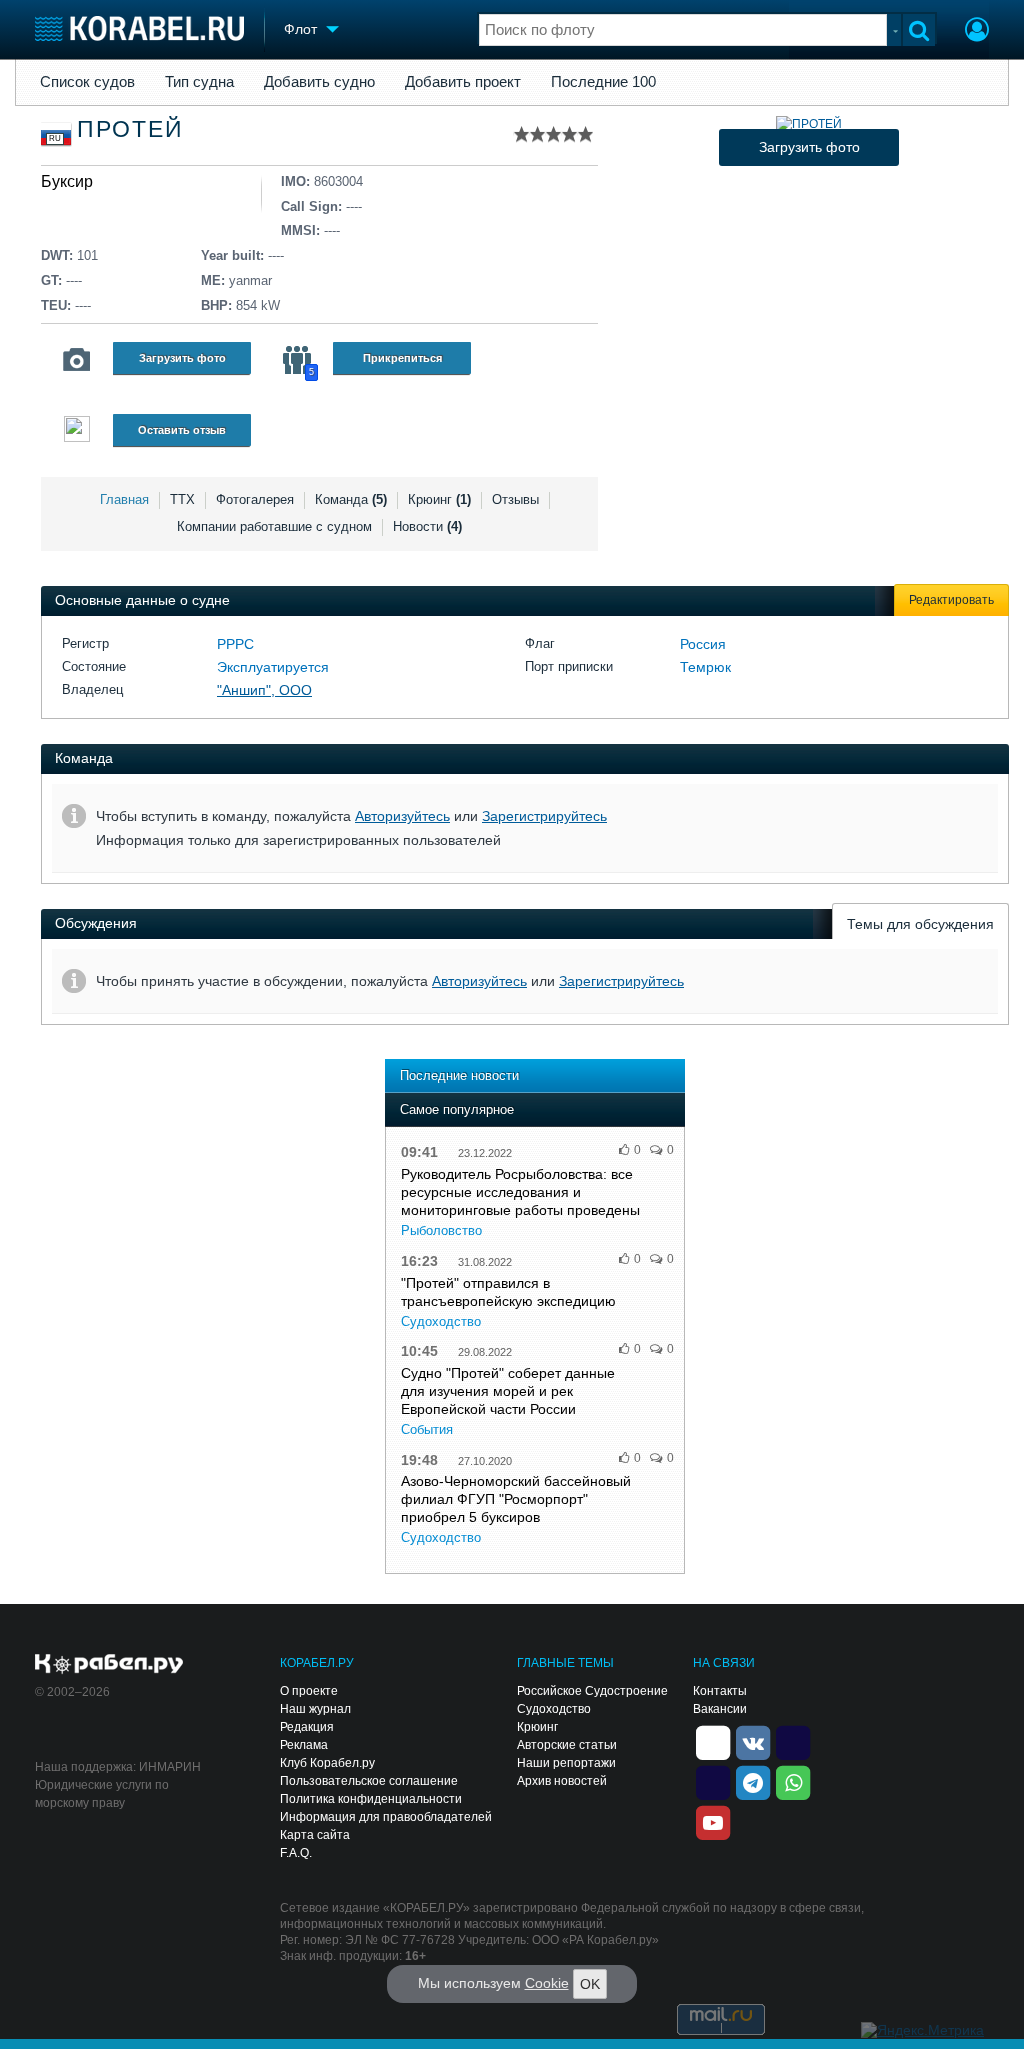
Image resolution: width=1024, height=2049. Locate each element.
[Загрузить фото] (809, 124)
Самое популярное (457, 1109)
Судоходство (441, 1321)
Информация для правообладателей (386, 1817)
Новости (427, 526)
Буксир (67, 181)
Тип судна (199, 82)
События (427, 1429)
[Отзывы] (77, 431)
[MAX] (713, 1782)
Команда (351, 499)
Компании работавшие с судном (274, 526)
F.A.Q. (296, 1853)
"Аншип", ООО (264, 690)
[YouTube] (713, 1822)
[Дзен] (713, 1742)
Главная (124, 499)
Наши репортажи (566, 1763)
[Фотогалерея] (77, 360)
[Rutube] (793, 1742)
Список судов (87, 82)
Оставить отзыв (182, 430)
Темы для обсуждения (920, 924)
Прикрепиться (402, 358)
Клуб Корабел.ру (327, 1763)
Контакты (720, 1691)
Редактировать (951, 600)
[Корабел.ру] (109, 1665)
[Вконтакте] (753, 1742)
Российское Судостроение (592, 1691)
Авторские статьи (567, 1745)
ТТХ (182, 499)
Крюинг (439, 499)
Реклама (304, 1745)
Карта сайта (315, 1835)
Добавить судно (319, 82)
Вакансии (720, 1709)
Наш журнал (315, 1709)
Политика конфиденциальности (371, 1799)
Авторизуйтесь (402, 816)
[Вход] (977, 32)
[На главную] (139, 28)
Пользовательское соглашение (369, 1781)
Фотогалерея (255, 499)
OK (590, 1984)
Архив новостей (562, 1781)
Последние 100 (603, 82)
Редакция (307, 1727)
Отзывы (515, 499)
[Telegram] (753, 1782)
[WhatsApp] (793, 1782)
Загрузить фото (182, 358)
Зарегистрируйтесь (544, 816)
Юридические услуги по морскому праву (102, 1794)
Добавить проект (463, 82)
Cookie (547, 1983)
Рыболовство (441, 1230)
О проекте (309, 1691)
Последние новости (459, 1075)
